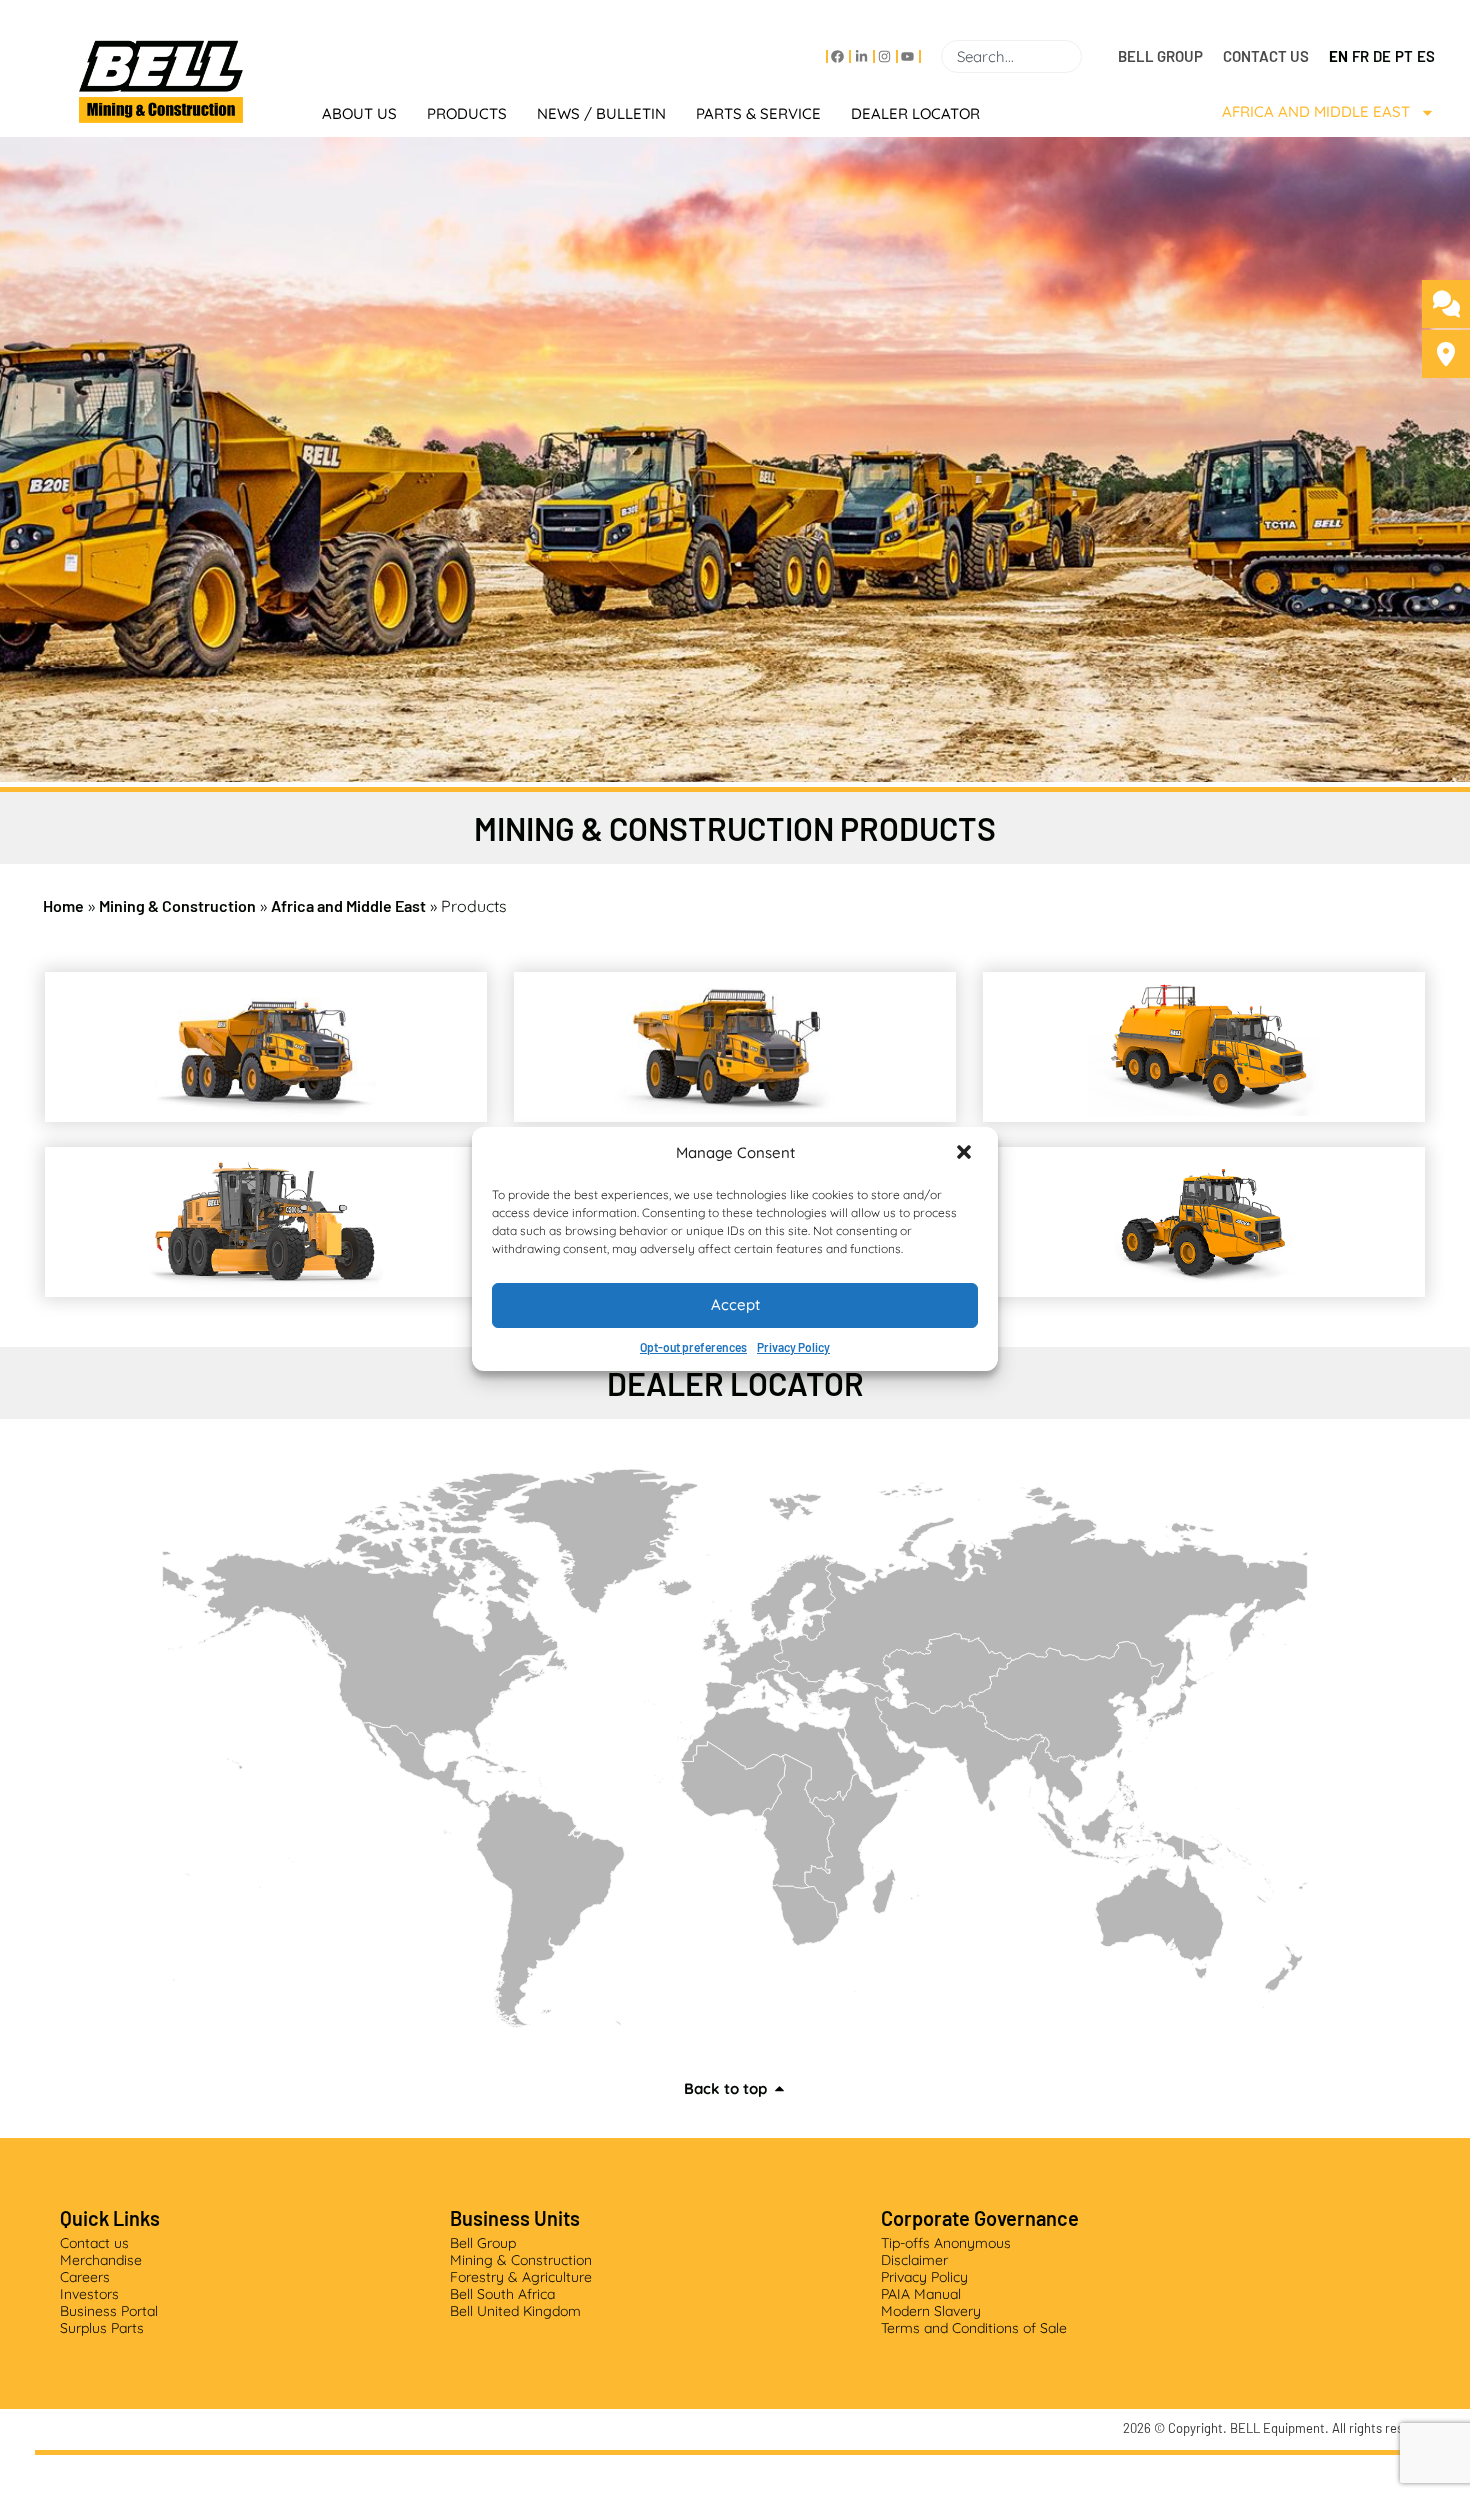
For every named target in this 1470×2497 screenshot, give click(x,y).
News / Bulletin (601, 113)
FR (1360, 56)
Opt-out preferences (693, 1347)
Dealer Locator (915, 113)
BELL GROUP (1160, 56)
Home (63, 905)
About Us (359, 113)
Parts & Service (758, 113)
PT (1404, 56)
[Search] (1090, 56)
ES (1426, 56)
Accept (735, 1304)
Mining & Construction (177, 905)
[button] (966, 1154)
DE (1382, 56)
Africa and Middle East (1316, 111)
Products (467, 113)
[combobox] (1011, 56)
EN (1338, 56)
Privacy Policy (793, 1347)
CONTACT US (1266, 56)
